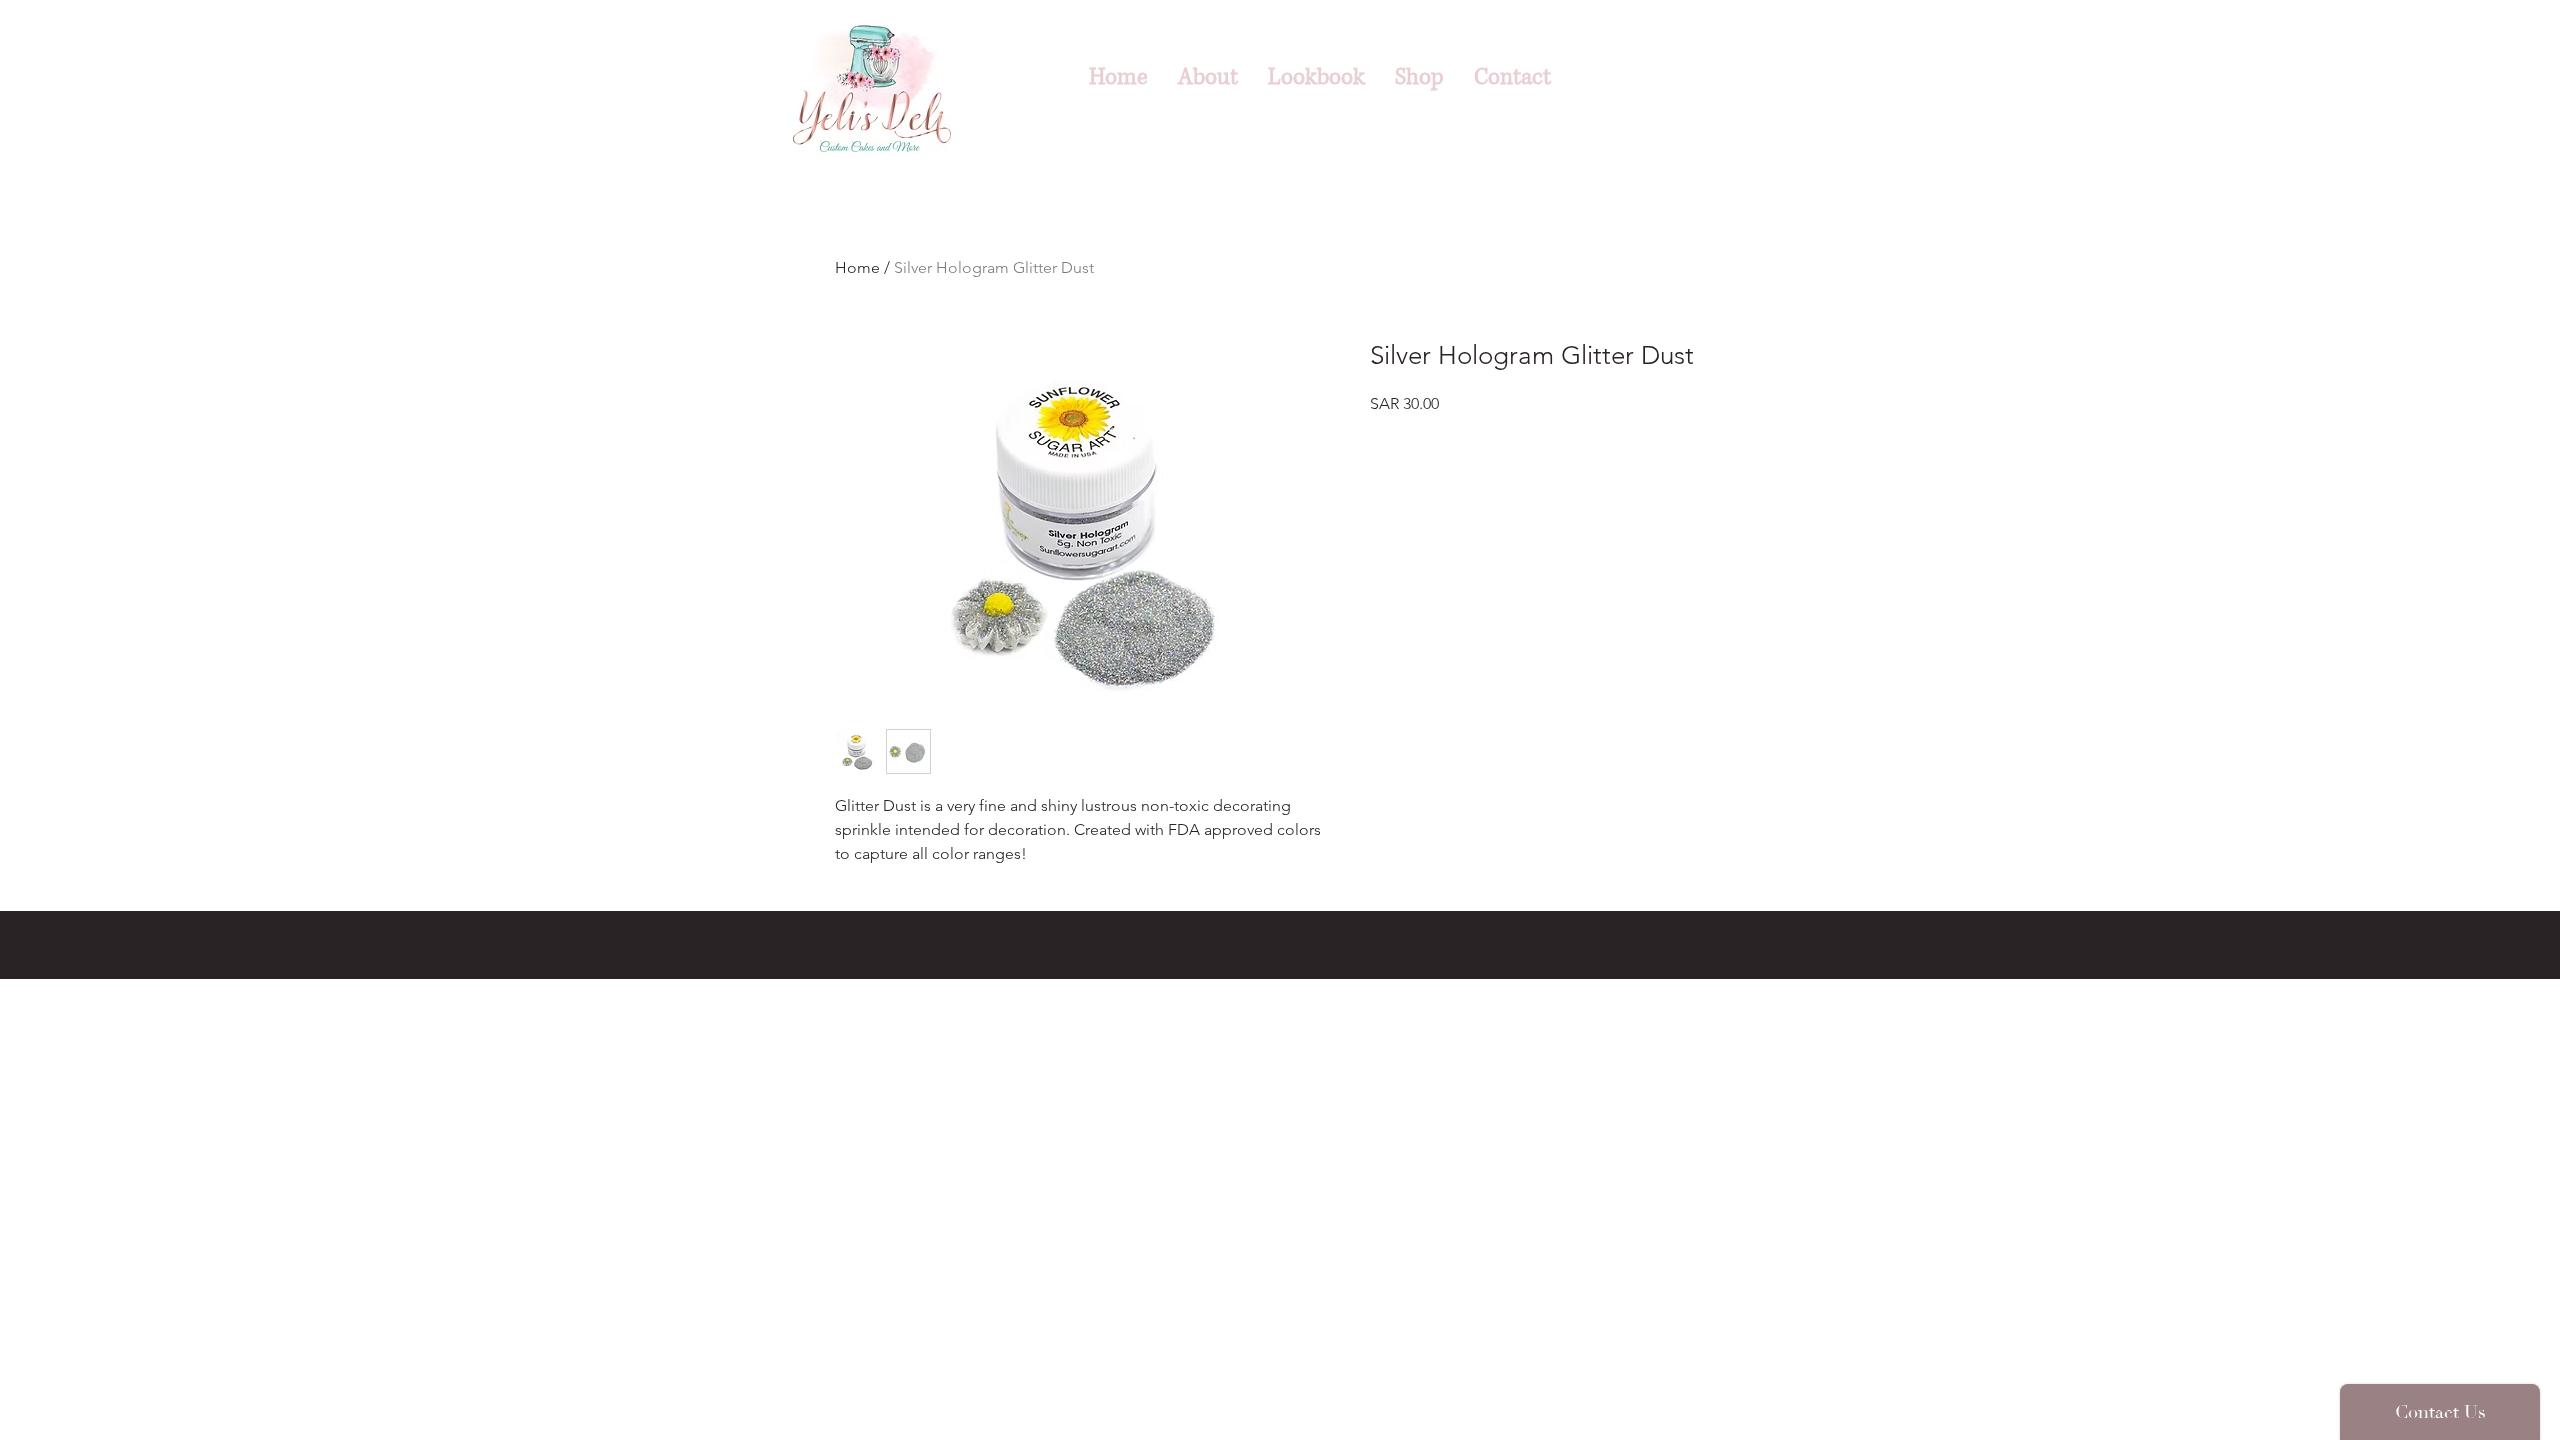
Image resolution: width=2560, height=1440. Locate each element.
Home (857, 267)
